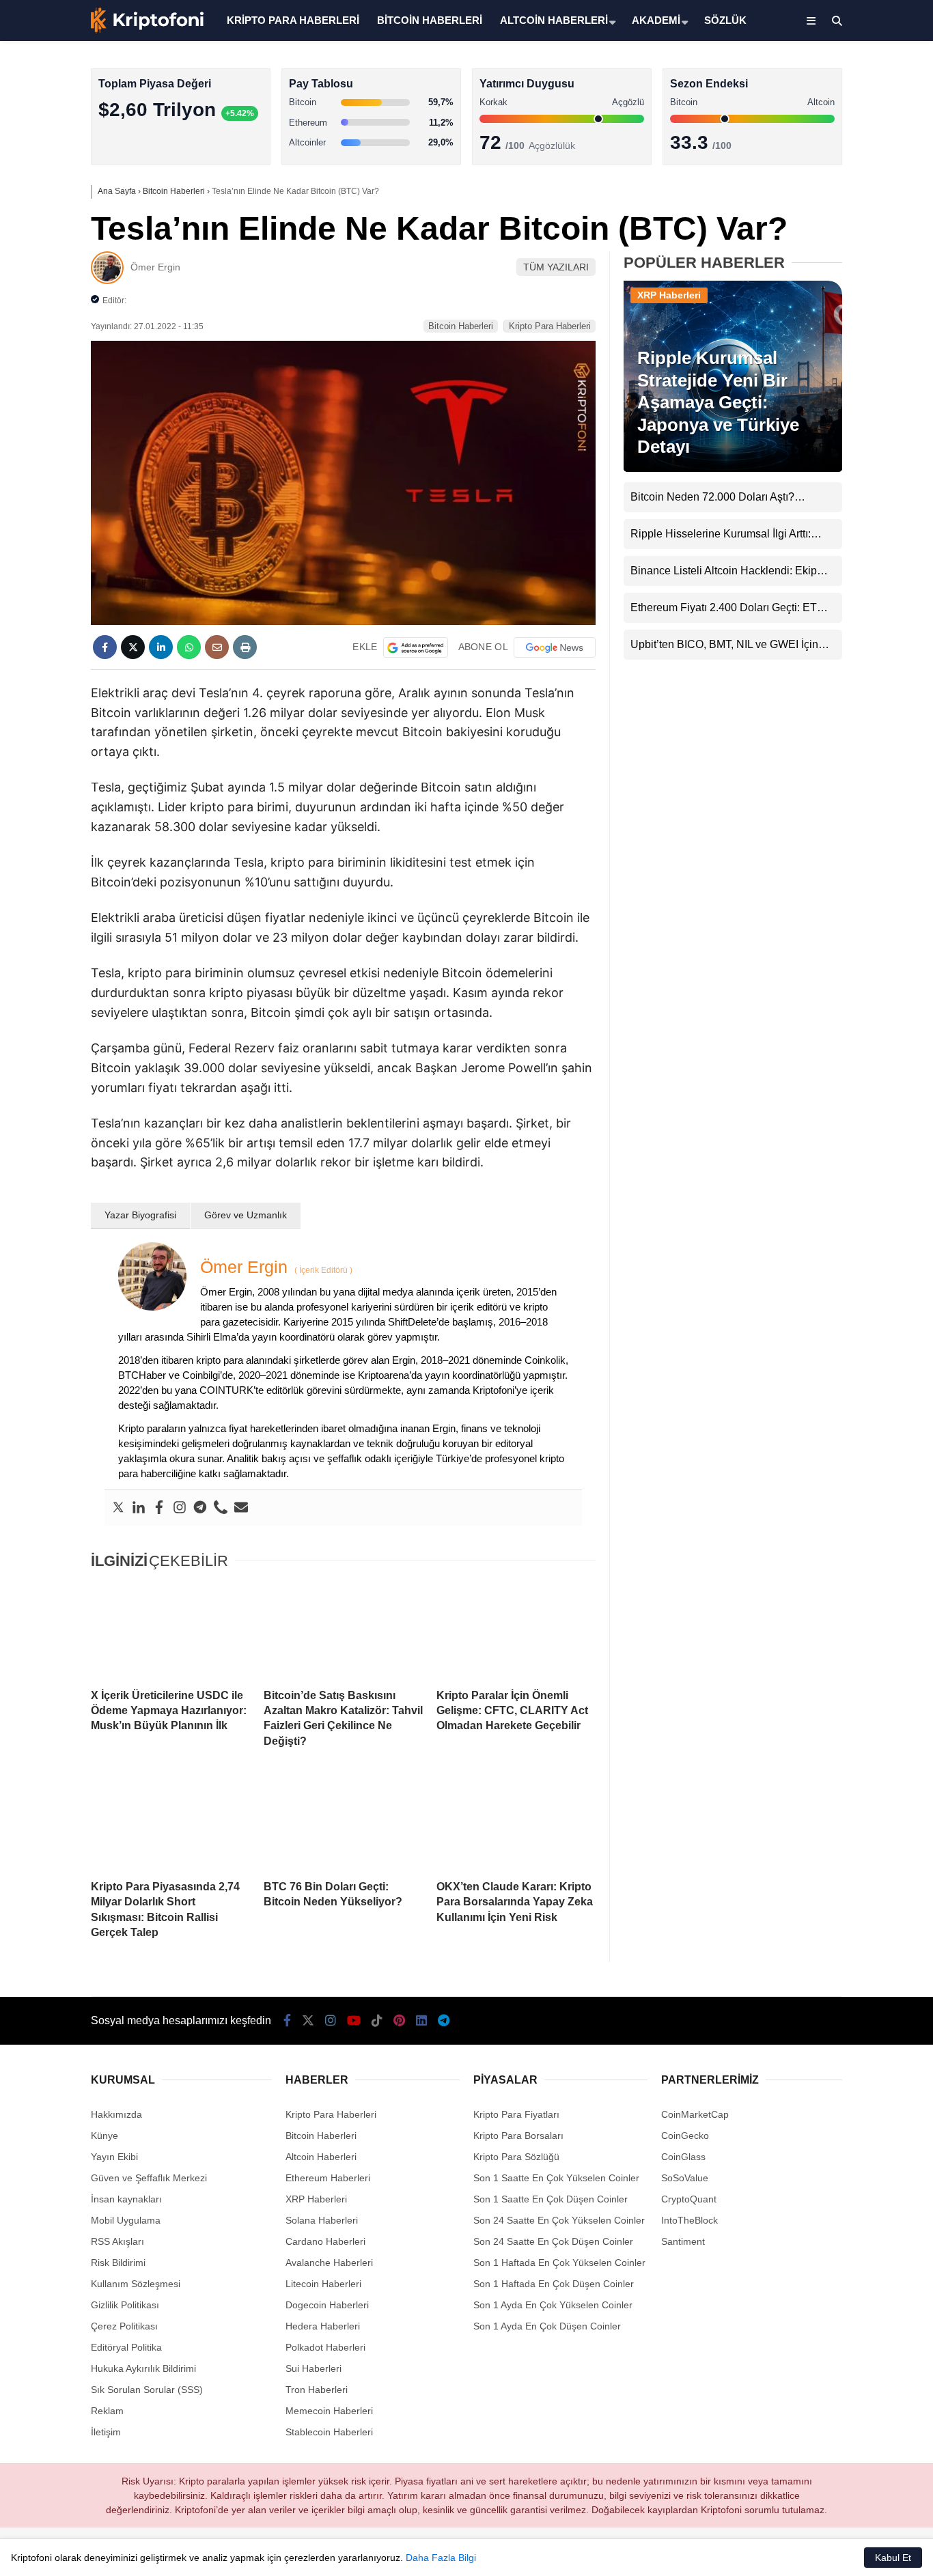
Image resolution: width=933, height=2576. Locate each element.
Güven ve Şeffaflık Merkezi (149, 2178)
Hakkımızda (116, 2114)
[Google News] (555, 647)
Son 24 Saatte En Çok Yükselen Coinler (559, 2220)
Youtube (854, 510)
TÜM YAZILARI (556, 267)
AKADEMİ (656, 20)
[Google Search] (416, 647)
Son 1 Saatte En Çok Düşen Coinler (551, 2199)
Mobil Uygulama (126, 2220)
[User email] (241, 1508)
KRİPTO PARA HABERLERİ (293, 20)
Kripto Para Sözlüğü (516, 2157)
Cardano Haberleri (325, 2241)
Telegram (853, 663)
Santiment (683, 2241)
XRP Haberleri (808, 277)
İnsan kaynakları (126, 2199)
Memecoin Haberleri (821, 304)
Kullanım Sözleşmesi (136, 2284)
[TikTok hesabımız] (377, 2021)
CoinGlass (683, 2157)
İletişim (106, 2432)
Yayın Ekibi (114, 2157)
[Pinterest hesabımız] (399, 2021)
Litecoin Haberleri (323, 2284)
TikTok (852, 549)
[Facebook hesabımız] (287, 2021)
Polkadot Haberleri (325, 2347)
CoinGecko (685, 2136)
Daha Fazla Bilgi (441, 2558)
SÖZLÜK (725, 20)
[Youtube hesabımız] (354, 2021)
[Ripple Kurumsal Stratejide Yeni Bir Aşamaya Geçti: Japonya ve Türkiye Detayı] (733, 468)
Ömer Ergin (155, 267)
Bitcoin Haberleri (812, 168)
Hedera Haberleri (323, 2326)
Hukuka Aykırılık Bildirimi (143, 2368)
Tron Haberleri (317, 2390)
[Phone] (221, 1508)
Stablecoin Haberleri (821, 332)
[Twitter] (118, 1508)
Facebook (851, 396)
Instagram (852, 472)
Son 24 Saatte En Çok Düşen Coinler (553, 2241)
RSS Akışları (117, 2241)
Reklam (107, 2411)
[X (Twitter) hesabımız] (848, 434)
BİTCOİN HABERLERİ (430, 20)
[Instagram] (180, 1508)
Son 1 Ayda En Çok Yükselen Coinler (553, 2305)
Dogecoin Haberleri (327, 2305)
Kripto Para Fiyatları (516, 2114)
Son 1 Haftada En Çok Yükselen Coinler (559, 2263)
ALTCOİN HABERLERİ (554, 20)
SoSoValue (685, 2178)
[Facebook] (159, 1508)
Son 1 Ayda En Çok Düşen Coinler (547, 2326)
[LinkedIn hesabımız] (421, 2021)
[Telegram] (200, 1508)
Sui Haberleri (314, 2368)
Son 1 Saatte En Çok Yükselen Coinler (556, 2178)
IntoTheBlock (690, 2220)
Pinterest (853, 587)
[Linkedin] (139, 1508)
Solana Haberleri (813, 250)
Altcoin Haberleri (812, 195)
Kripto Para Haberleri (822, 140)
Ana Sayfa (812, 76)
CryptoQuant (689, 2199)
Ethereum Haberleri (819, 222)
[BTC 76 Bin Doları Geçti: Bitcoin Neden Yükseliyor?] (343, 1821)
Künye (105, 2136)
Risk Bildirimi (118, 2263)
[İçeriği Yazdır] (245, 647)
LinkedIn (853, 625)
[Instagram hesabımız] (331, 2021)
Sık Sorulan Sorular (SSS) (147, 2390)
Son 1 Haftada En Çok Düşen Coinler (554, 2284)
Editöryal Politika (126, 2347)
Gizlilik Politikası (125, 2305)
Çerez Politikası (124, 2326)
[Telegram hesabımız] (444, 2021)
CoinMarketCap (695, 2114)
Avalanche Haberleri (329, 2263)
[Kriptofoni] (147, 30)
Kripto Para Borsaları (518, 2136)
